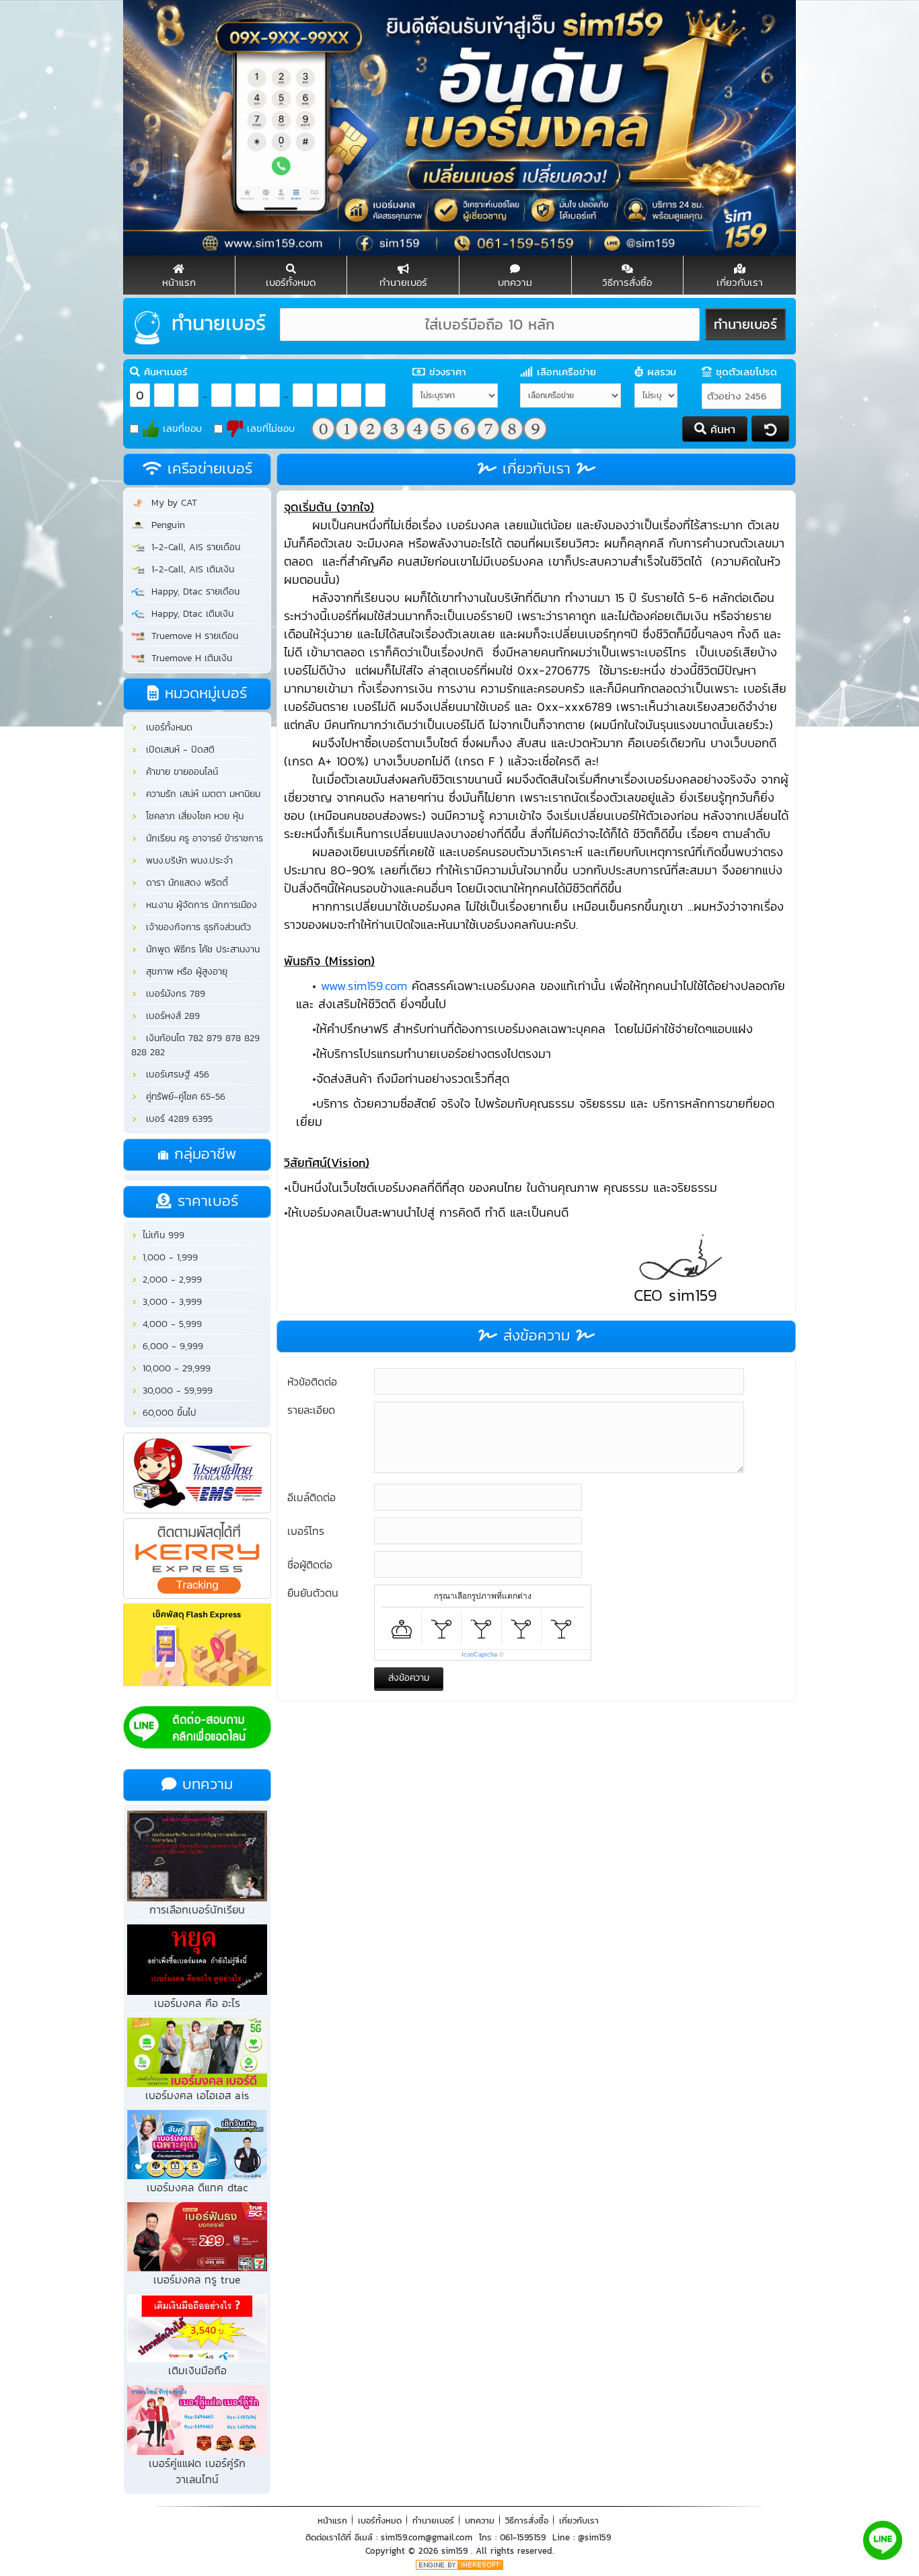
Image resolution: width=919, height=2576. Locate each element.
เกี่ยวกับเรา (579, 2521)
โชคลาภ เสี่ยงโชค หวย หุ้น (191, 816)
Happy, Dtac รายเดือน (192, 592)
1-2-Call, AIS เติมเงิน (189, 569)
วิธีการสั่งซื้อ (527, 2521)
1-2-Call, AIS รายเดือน (192, 547)
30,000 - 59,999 (176, 1391)
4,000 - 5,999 (171, 1324)
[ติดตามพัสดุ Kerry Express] (197, 1560)
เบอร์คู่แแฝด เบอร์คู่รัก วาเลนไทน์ (197, 2471)
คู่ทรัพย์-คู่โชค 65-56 (182, 1097)
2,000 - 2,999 (171, 1280)
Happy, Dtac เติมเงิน (189, 614)
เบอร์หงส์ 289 (170, 1016)
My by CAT (171, 503)
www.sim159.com (364, 986)
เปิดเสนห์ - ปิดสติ (177, 750)
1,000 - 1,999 (169, 1257)
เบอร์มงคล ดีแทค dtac (197, 2187)
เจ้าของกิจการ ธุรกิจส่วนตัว (195, 927)
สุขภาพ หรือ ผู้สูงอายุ (183, 972)
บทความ (480, 2521)
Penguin (165, 525)
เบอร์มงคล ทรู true (197, 2279)
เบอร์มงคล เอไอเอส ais (197, 2095)
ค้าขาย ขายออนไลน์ (179, 772)
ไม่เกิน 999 (162, 1235)
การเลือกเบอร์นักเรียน (197, 1909)
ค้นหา (721, 429)
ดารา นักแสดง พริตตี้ (184, 883)
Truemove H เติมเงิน (188, 658)
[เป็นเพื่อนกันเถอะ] (197, 1729)
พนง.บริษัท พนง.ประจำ (186, 861)
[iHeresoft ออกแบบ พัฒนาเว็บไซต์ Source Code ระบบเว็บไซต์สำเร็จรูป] (459, 2564)
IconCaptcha (479, 1655)
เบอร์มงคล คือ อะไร (197, 2003)
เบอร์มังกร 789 (172, 994)
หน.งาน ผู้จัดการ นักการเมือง (198, 905)
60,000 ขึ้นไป (168, 1413)
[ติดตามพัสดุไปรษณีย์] (197, 1474)
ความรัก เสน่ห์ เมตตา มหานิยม (200, 794)
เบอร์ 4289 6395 (176, 1119)
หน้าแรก (332, 2521)
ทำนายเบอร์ (433, 2521)
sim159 (456, 2551)
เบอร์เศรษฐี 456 (174, 1074)
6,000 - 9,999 (171, 1346)
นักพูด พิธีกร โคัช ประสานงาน (199, 949)
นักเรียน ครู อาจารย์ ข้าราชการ (201, 838)
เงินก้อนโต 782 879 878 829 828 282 (195, 1045)
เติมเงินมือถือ (197, 2370)
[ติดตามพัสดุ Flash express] (197, 1646)
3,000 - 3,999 (171, 1302)
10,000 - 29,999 (175, 1368)
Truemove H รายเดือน (191, 636)
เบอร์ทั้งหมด (166, 727)
